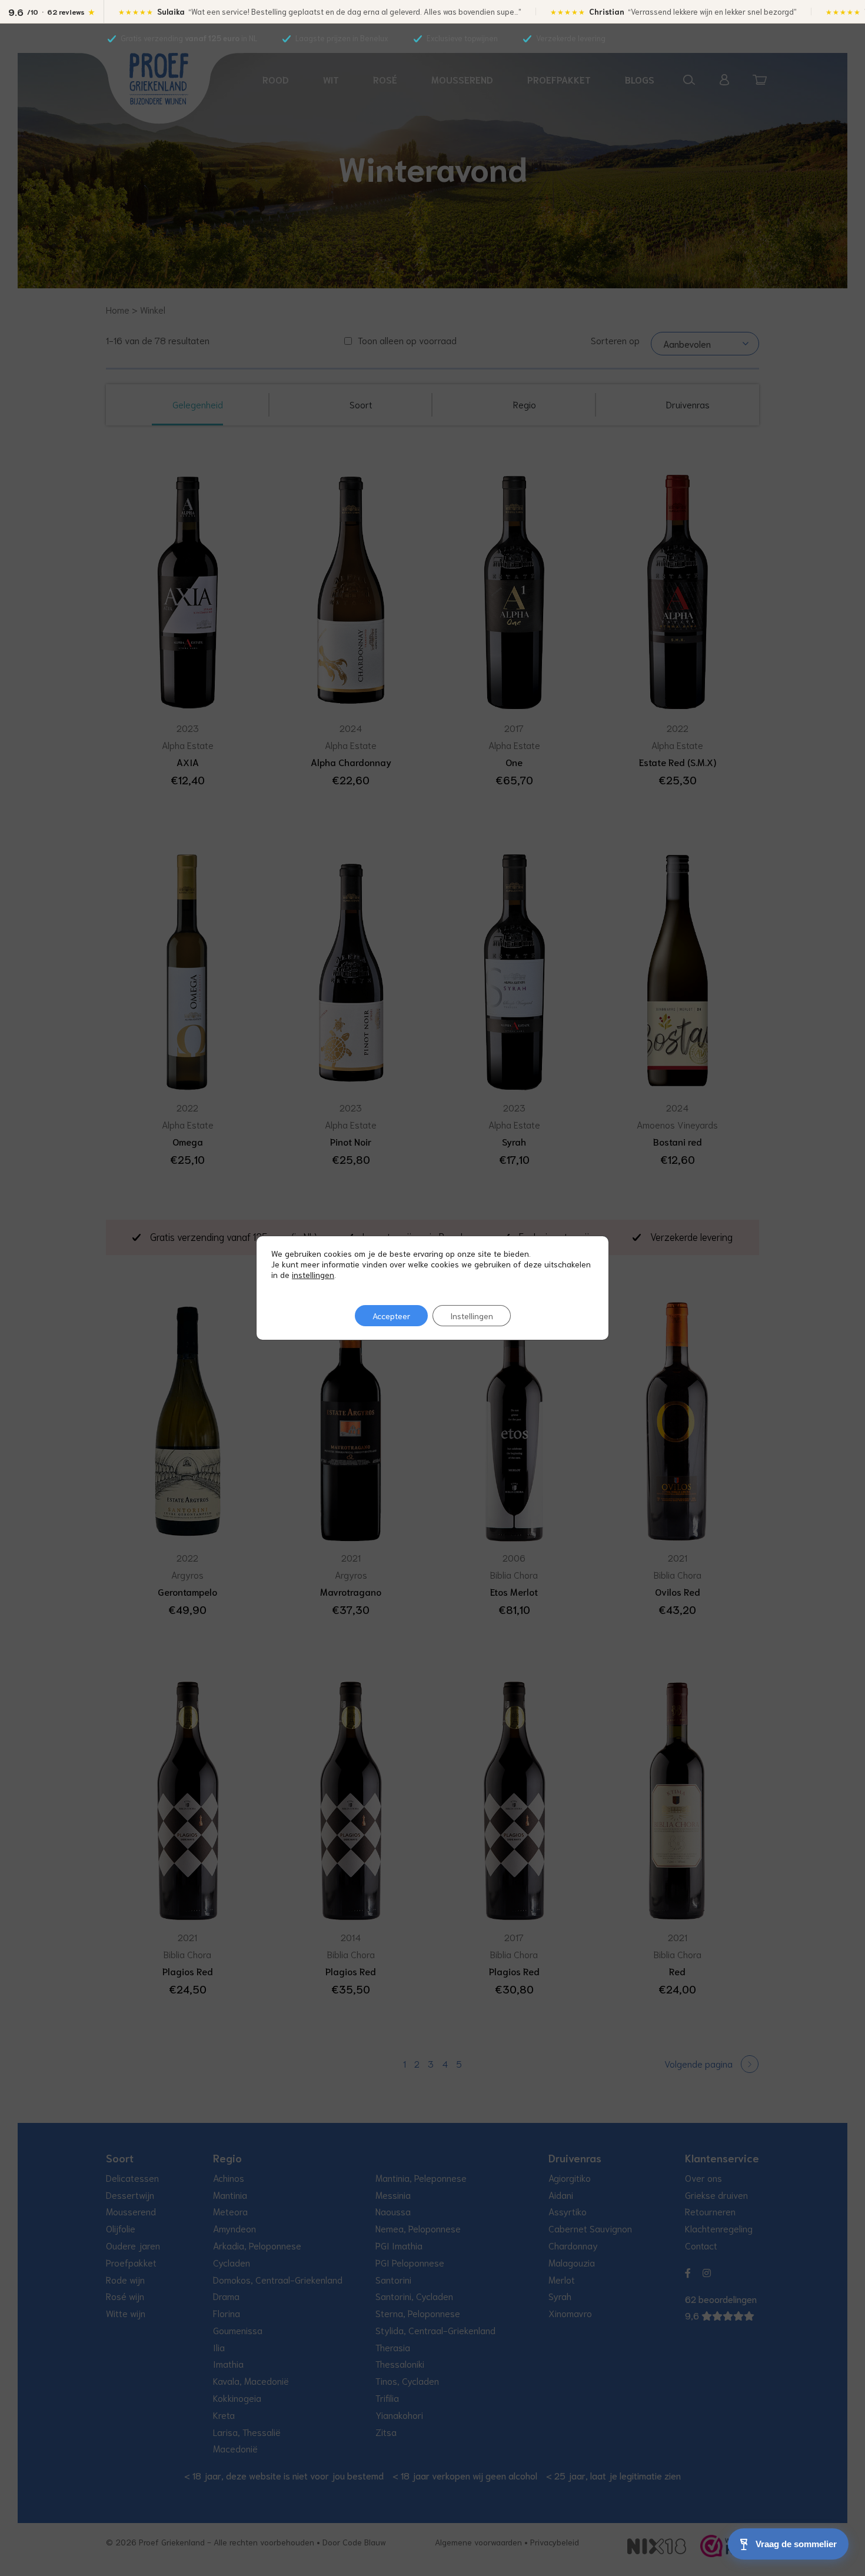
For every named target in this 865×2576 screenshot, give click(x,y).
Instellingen (472, 1316)
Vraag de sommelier (796, 2544)
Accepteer (391, 1316)
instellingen (313, 1274)
